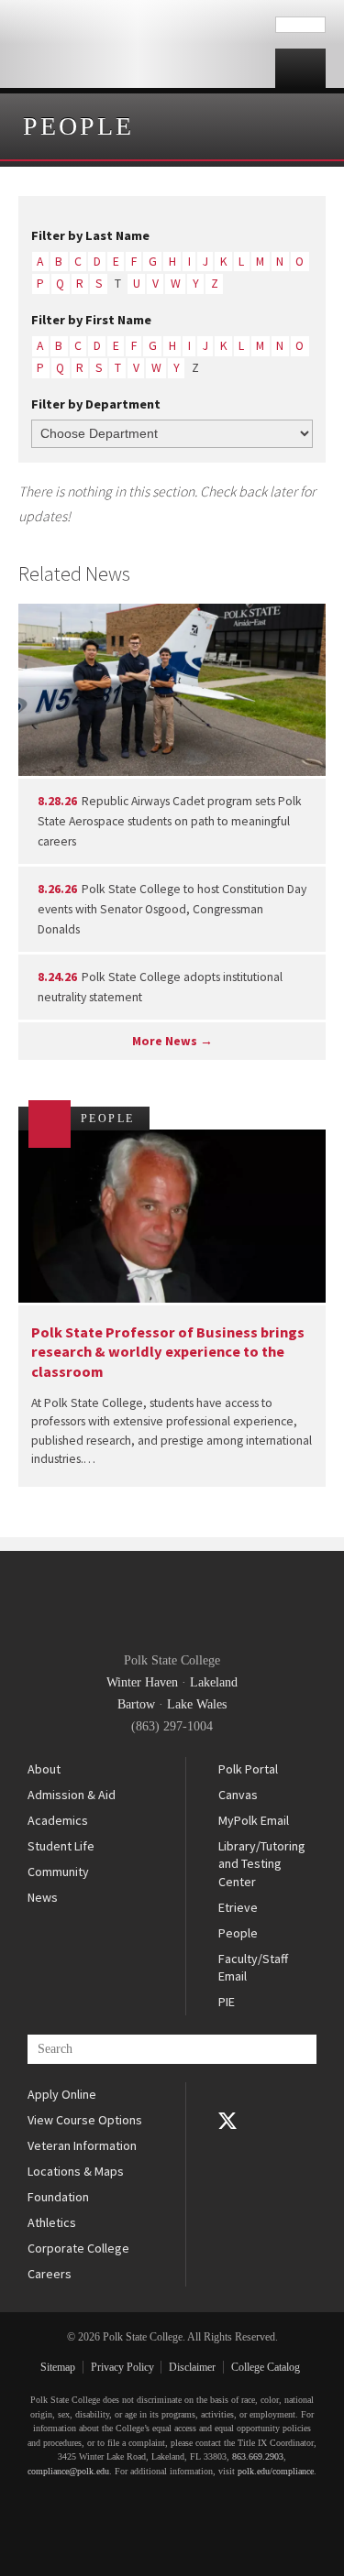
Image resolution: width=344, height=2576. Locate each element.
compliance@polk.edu (68, 2471)
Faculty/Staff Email (253, 1968)
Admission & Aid (72, 1795)
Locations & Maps (76, 2171)
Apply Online (62, 2094)
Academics (58, 1820)
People (78, 126)
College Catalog (266, 2367)
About (44, 1769)
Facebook (227, 2095)
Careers (50, 2274)
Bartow (136, 1704)
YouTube (227, 2146)
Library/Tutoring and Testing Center (262, 1864)
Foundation (58, 2197)
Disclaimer (192, 2367)
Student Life (61, 1846)
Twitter (227, 2121)
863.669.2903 (258, 2456)
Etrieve (238, 1907)
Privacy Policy (122, 2367)
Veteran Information (82, 2145)
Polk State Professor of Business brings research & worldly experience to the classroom (168, 1352)
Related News (74, 573)
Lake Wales (197, 1704)
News (43, 1897)
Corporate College (78, 2248)
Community (58, 1872)
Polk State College (138, 44)
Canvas (238, 1795)
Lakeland (214, 1682)
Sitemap (58, 2367)
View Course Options (85, 2120)
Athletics (52, 2222)
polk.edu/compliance (276, 2471)
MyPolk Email (254, 1820)
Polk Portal (248, 1769)
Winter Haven (142, 1682)
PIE (227, 2002)
